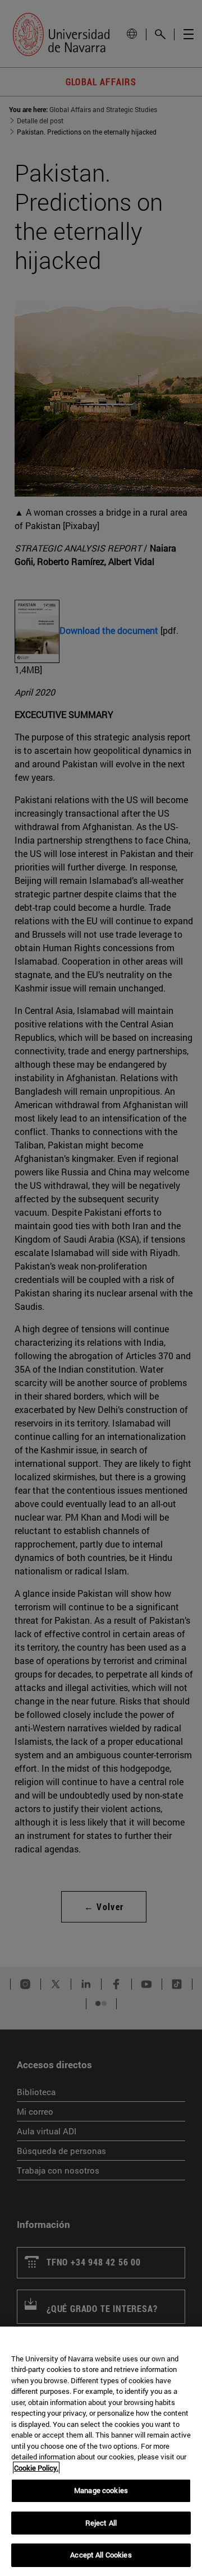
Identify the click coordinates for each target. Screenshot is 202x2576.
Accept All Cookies (101, 2555)
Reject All (101, 2523)
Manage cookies (101, 2490)
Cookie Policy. (36, 2468)
